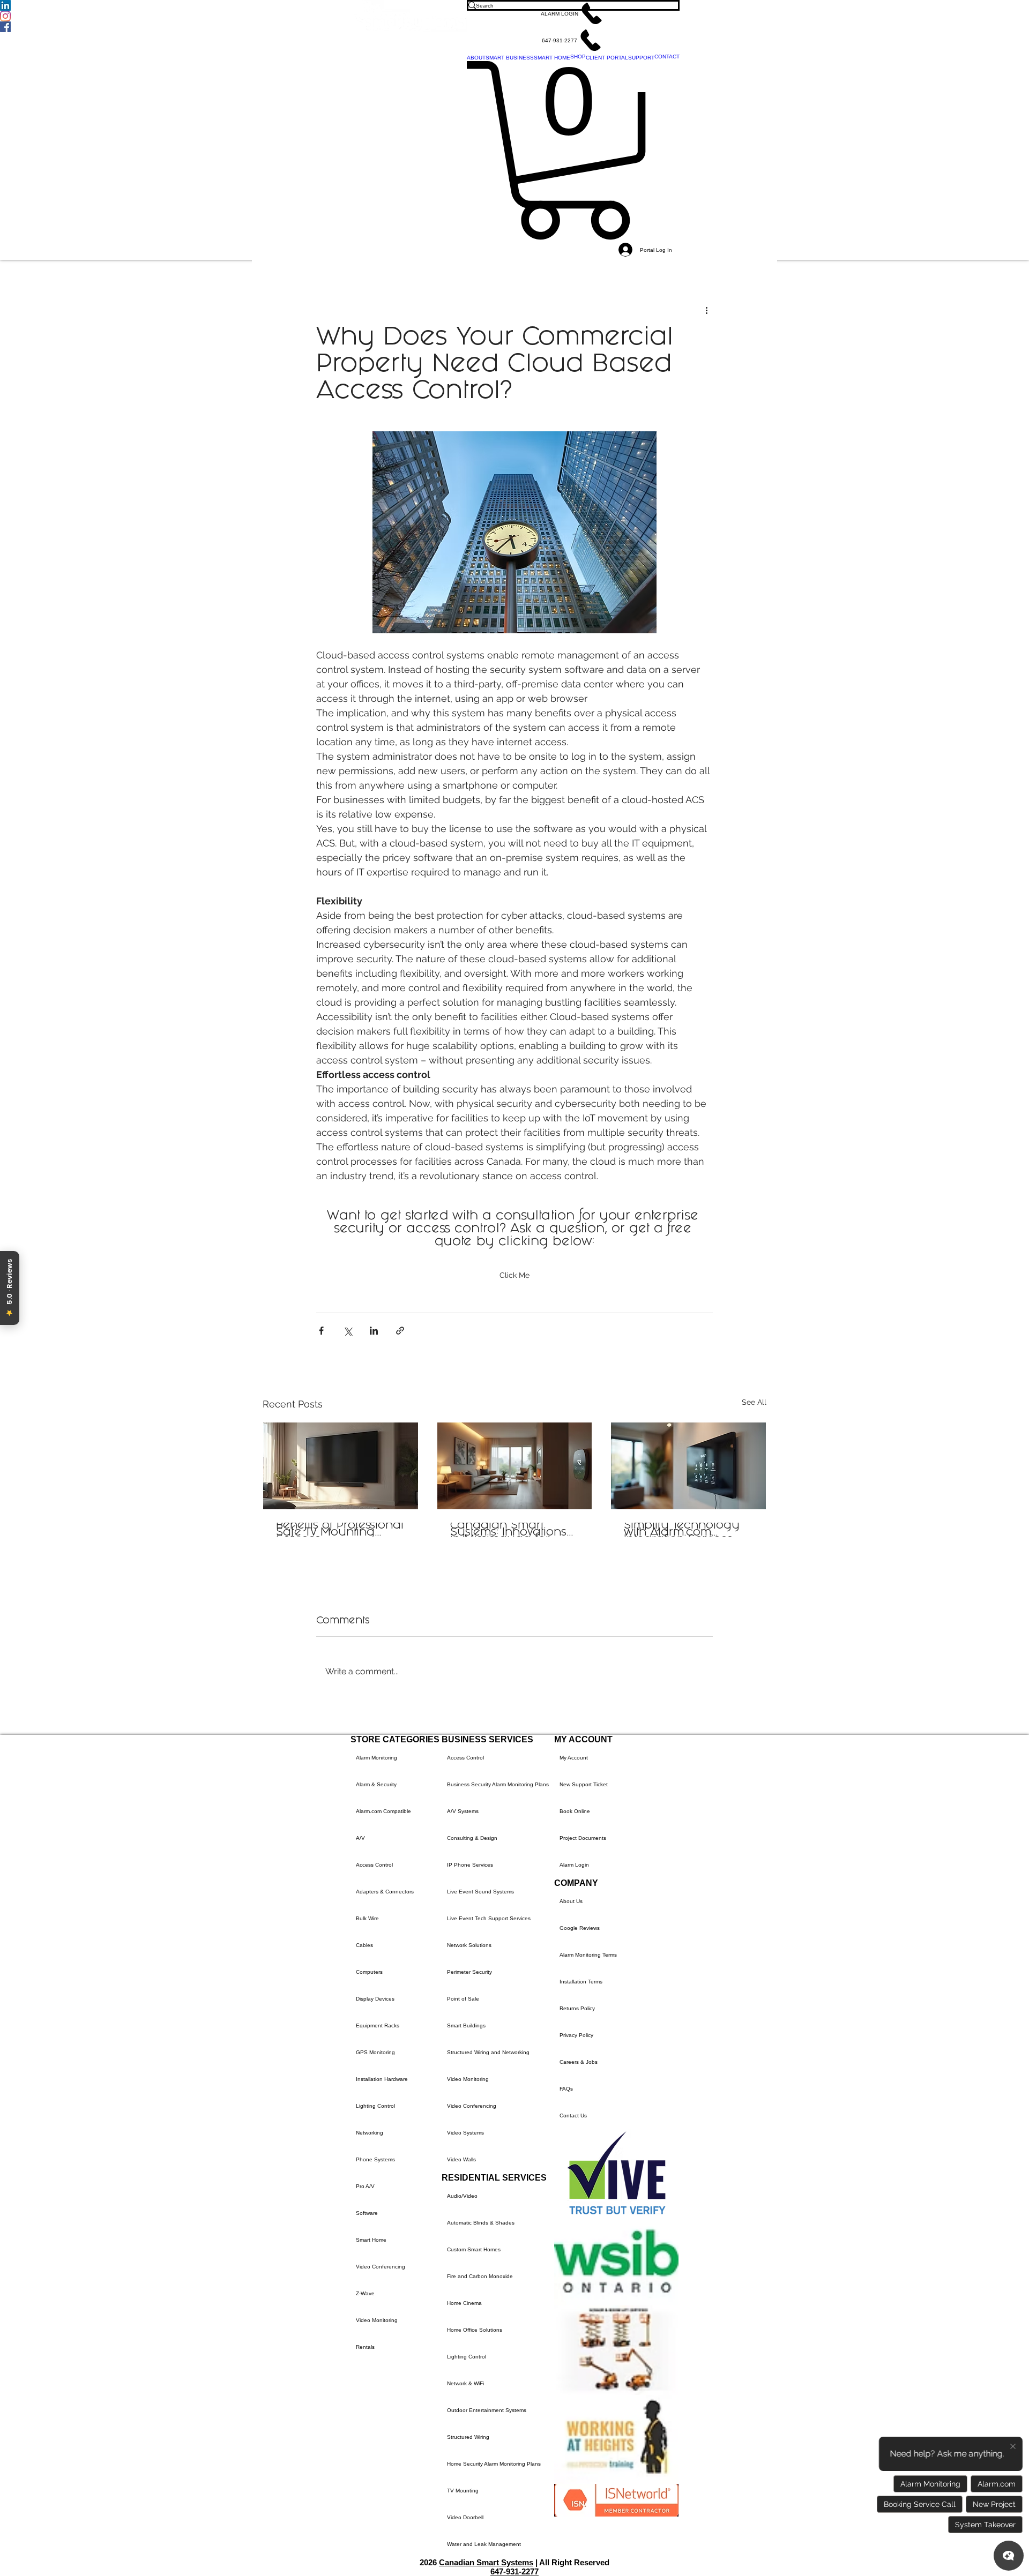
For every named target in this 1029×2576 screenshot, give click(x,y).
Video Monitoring (377, 2320)
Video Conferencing (381, 2267)
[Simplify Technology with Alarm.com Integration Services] (688, 1466)
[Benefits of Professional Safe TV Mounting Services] (341, 1466)
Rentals (365, 2347)
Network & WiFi (465, 2383)
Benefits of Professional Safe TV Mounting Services (340, 1530)
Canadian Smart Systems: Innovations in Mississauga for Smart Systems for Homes (508, 1530)
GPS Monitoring (375, 2052)
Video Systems (465, 2133)
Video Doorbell (465, 2517)
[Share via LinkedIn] (374, 1331)
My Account (574, 1758)
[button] (573, 13)
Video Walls (461, 2159)
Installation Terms (581, 1982)
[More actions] (706, 310)
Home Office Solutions (475, 2330)
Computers (369, 1972)
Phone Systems (375, 2159)
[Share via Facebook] (321, 1331)
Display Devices (375, 1999)
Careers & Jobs (579, 2062)
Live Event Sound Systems (480, 1892)
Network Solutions (469, 1945)
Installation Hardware (382, 2079)
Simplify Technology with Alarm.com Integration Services (682, 1530)
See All (754, 1402)
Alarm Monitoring (376, 1758)
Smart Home (371, 2240)
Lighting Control (375, 2106)
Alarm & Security (376, 1784)
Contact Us (573, 2116)
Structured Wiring (468, 2437)
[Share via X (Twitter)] (348, 1331)
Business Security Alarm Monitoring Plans (498, 1784)
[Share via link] (400, 1331)
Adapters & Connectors (385, 1892)
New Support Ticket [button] (584, 1784)
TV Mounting (463, 2491)
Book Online (575, 1811)
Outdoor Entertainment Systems (487, 2410)
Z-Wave (365, 2293)
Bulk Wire (367, 1918)
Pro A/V (365, 2186)
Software (367, 2213)
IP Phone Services (470, 1865)
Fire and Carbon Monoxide (480, 2276)
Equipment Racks (378, 2025)
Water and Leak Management (484, 2544)
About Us (571, 1901)
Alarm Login (574, 1865)
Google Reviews (580, 1928)
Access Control (374, 1865)
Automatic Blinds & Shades (481, 2223)
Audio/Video (462, 2196)
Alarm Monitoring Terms (588, 1955)
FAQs (566, 2089)
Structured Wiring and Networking (488, 2052)
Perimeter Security (469, 1972)
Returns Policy (577, 2008)
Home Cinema (464, 2303)
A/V (360, 1838)
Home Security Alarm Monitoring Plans (494, 2464)
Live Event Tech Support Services (489, 1918)
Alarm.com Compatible (383, 1811)
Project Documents (583, 1838)
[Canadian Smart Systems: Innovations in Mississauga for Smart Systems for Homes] (515, 1466)
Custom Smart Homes (474, 2249)
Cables (364, 1945)
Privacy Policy (576, 2035)
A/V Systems (463, 1811)
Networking (370, 2133)
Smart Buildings (466, 2025)
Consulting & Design (472, 1838)
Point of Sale (463, 1999)
